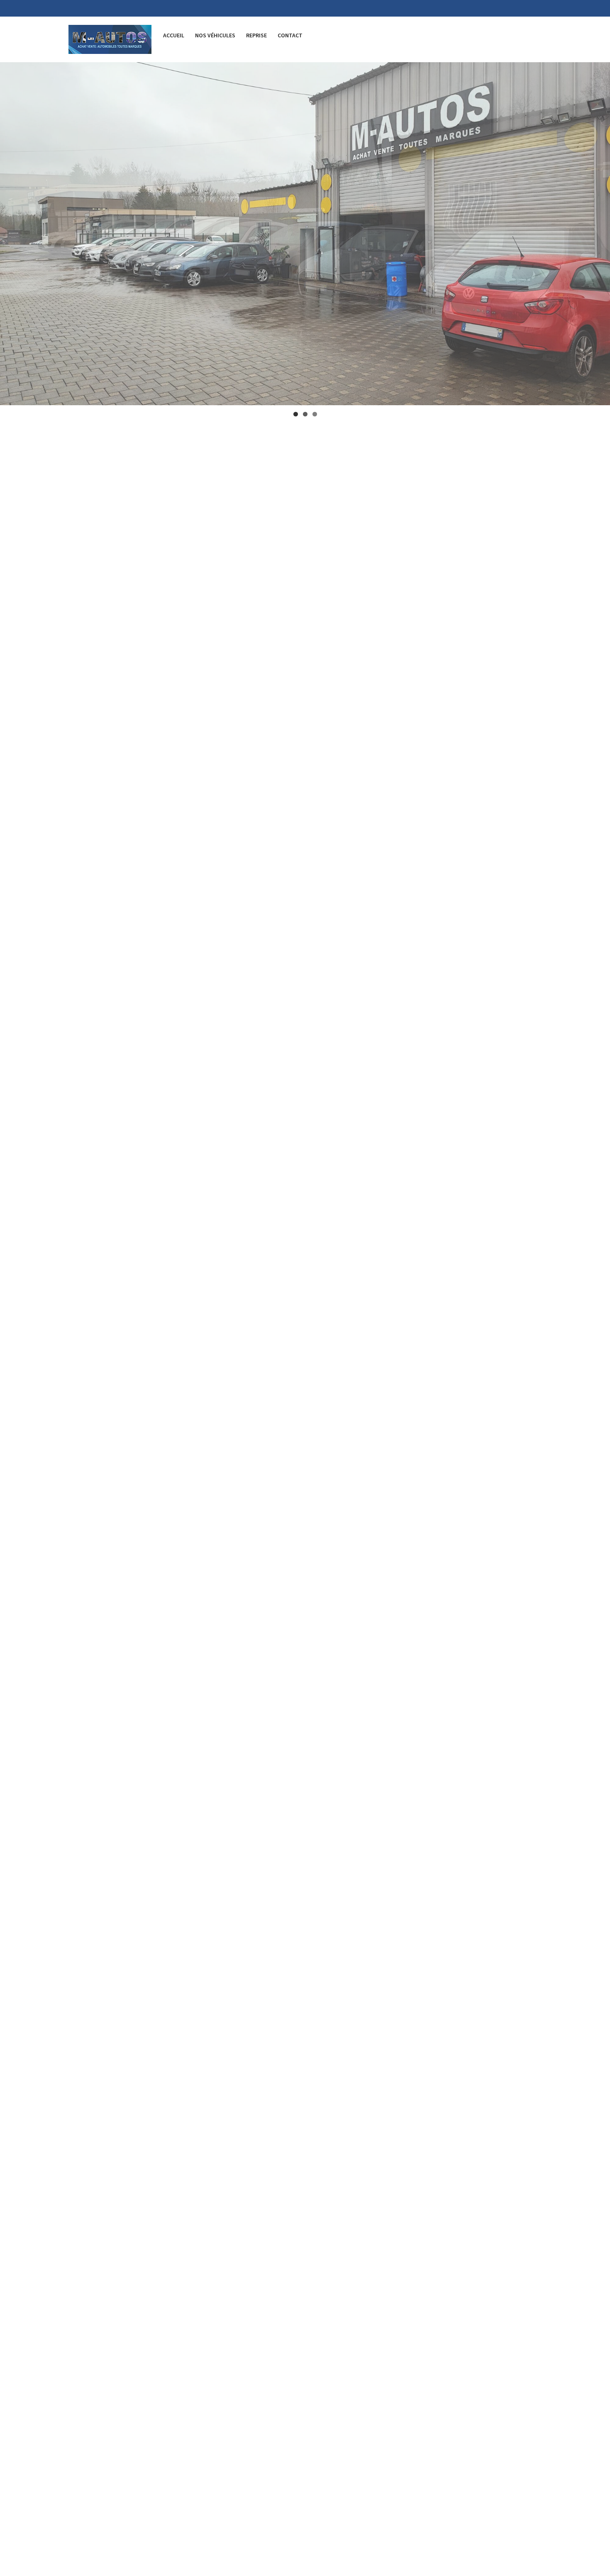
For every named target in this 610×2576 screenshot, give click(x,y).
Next (600, 231)
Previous (10, 231)
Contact (290, 35)
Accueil (174, 35)
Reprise (256, 35)
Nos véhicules (215, 35)
